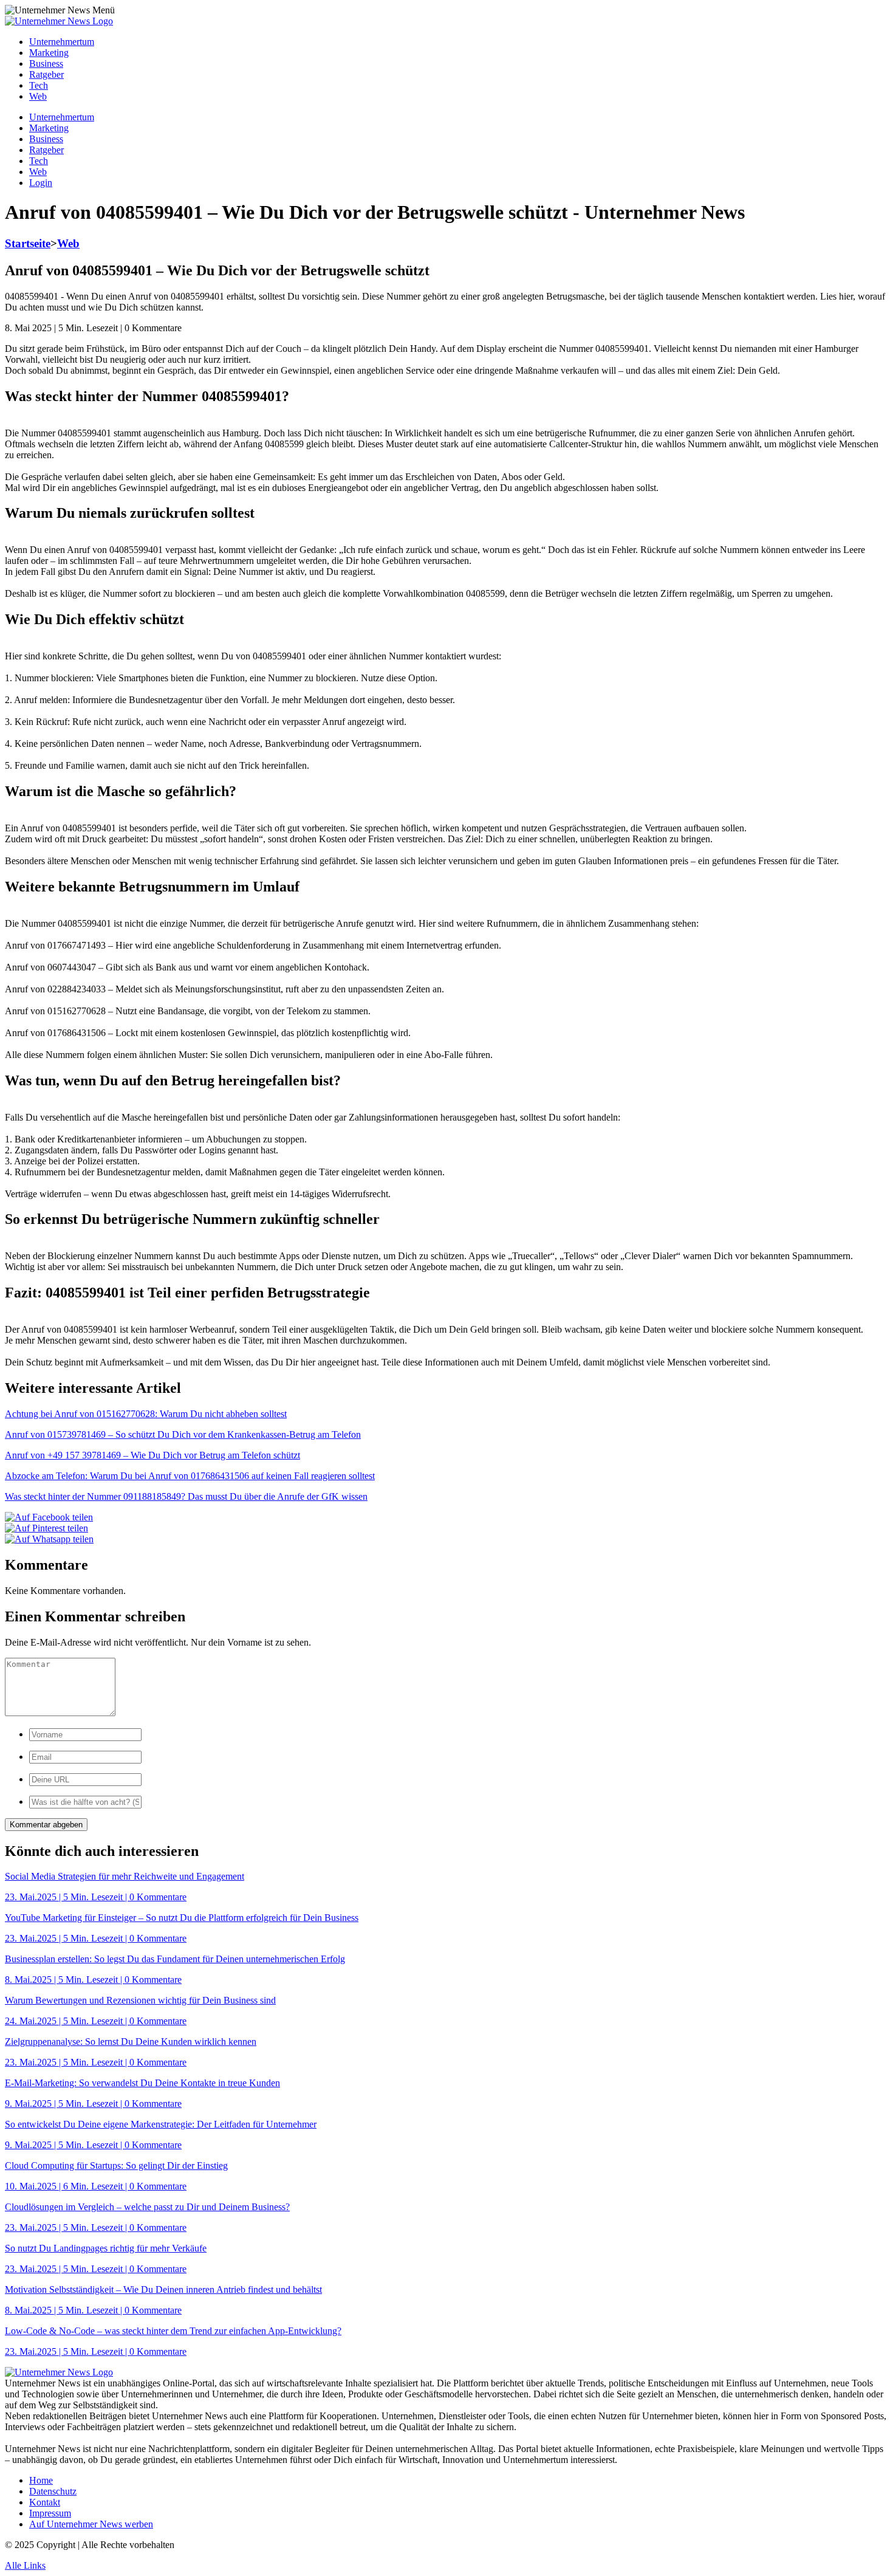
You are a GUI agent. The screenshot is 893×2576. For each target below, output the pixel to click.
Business (46, 64)
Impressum (50, 2513)
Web (38, 96)
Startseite (28, 243)
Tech (39, 85)
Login (41, 183)
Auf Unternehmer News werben (91, 2524)
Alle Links (25, 2565)
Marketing (49, 53)
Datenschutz (53, 2491)
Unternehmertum (62, 42)
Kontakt (45, 2502)
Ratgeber (46, 74)
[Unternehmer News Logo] (59, 21)
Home (41, 2480)
